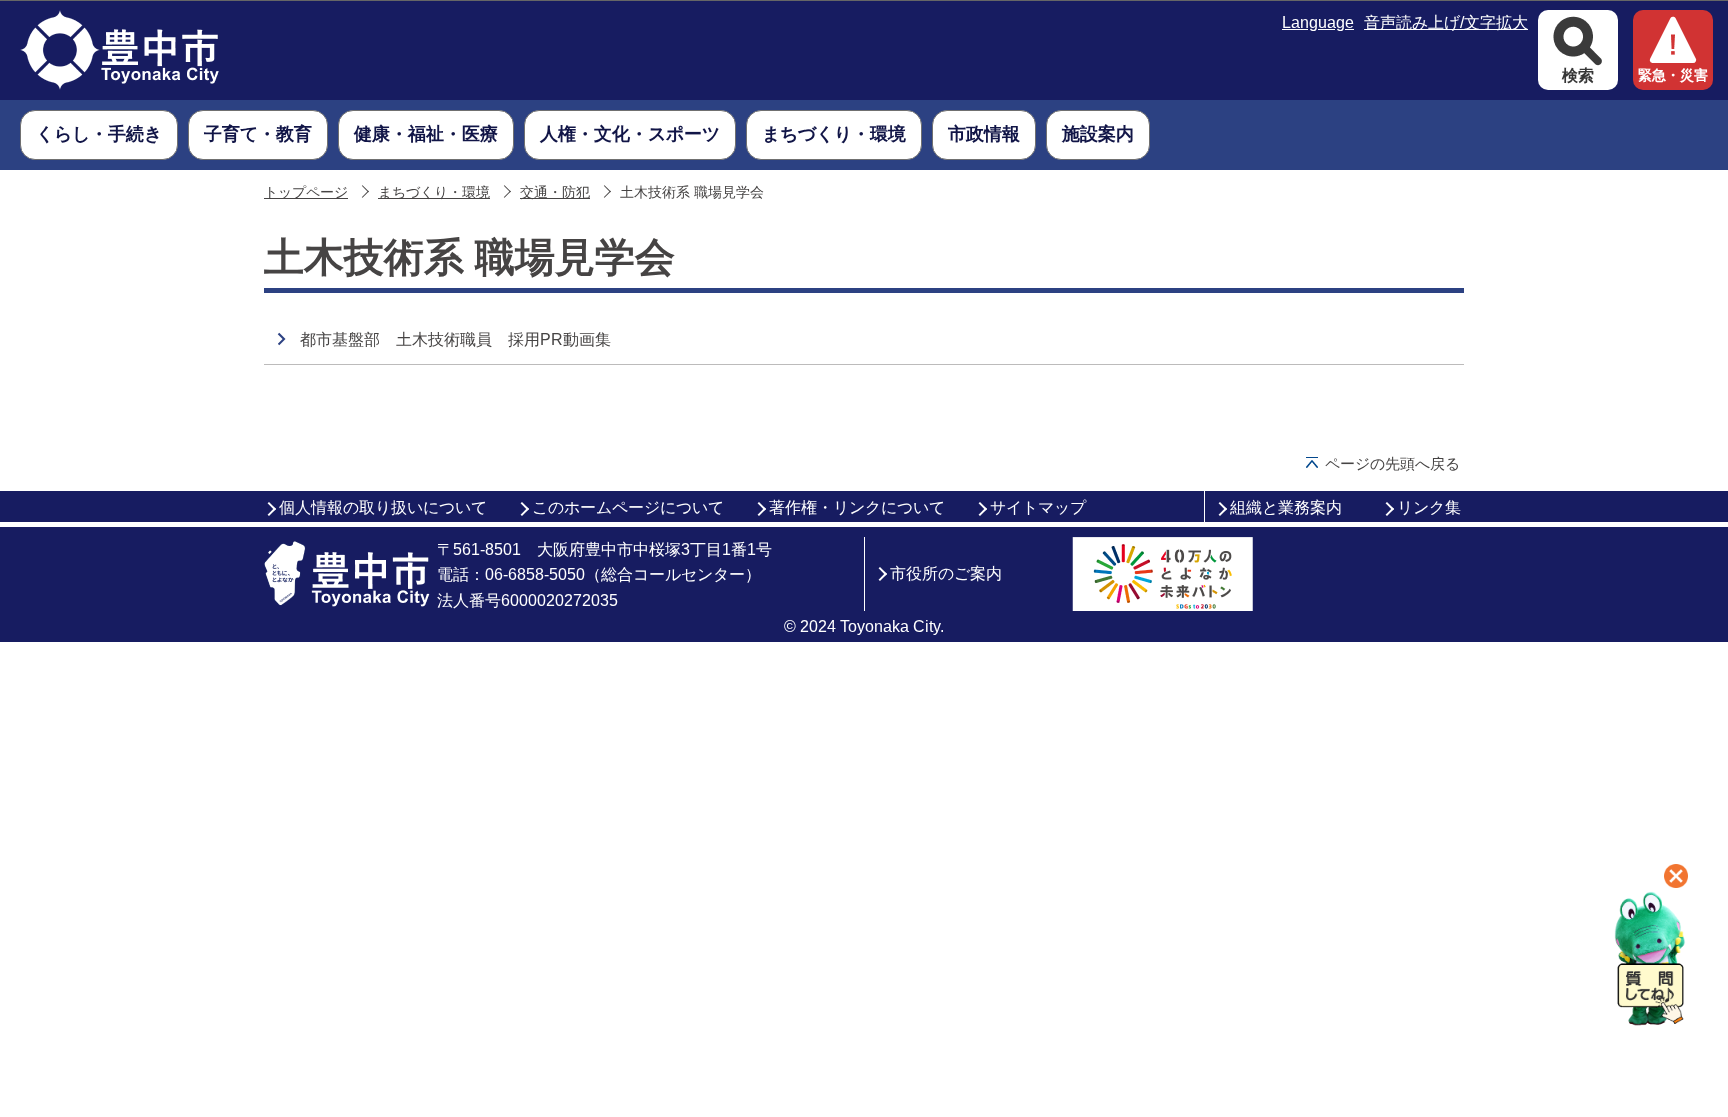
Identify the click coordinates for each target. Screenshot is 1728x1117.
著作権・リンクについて (857, 507)
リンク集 (1429, 507)
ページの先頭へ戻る (1392, 463)
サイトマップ (1038, 507)
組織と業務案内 (1286, 507)
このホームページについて (628, 507)
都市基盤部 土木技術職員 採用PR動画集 (455, 339)
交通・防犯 (555, 192)
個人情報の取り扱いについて (383, 507)
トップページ (306, 192)
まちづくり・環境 (434, 192)
